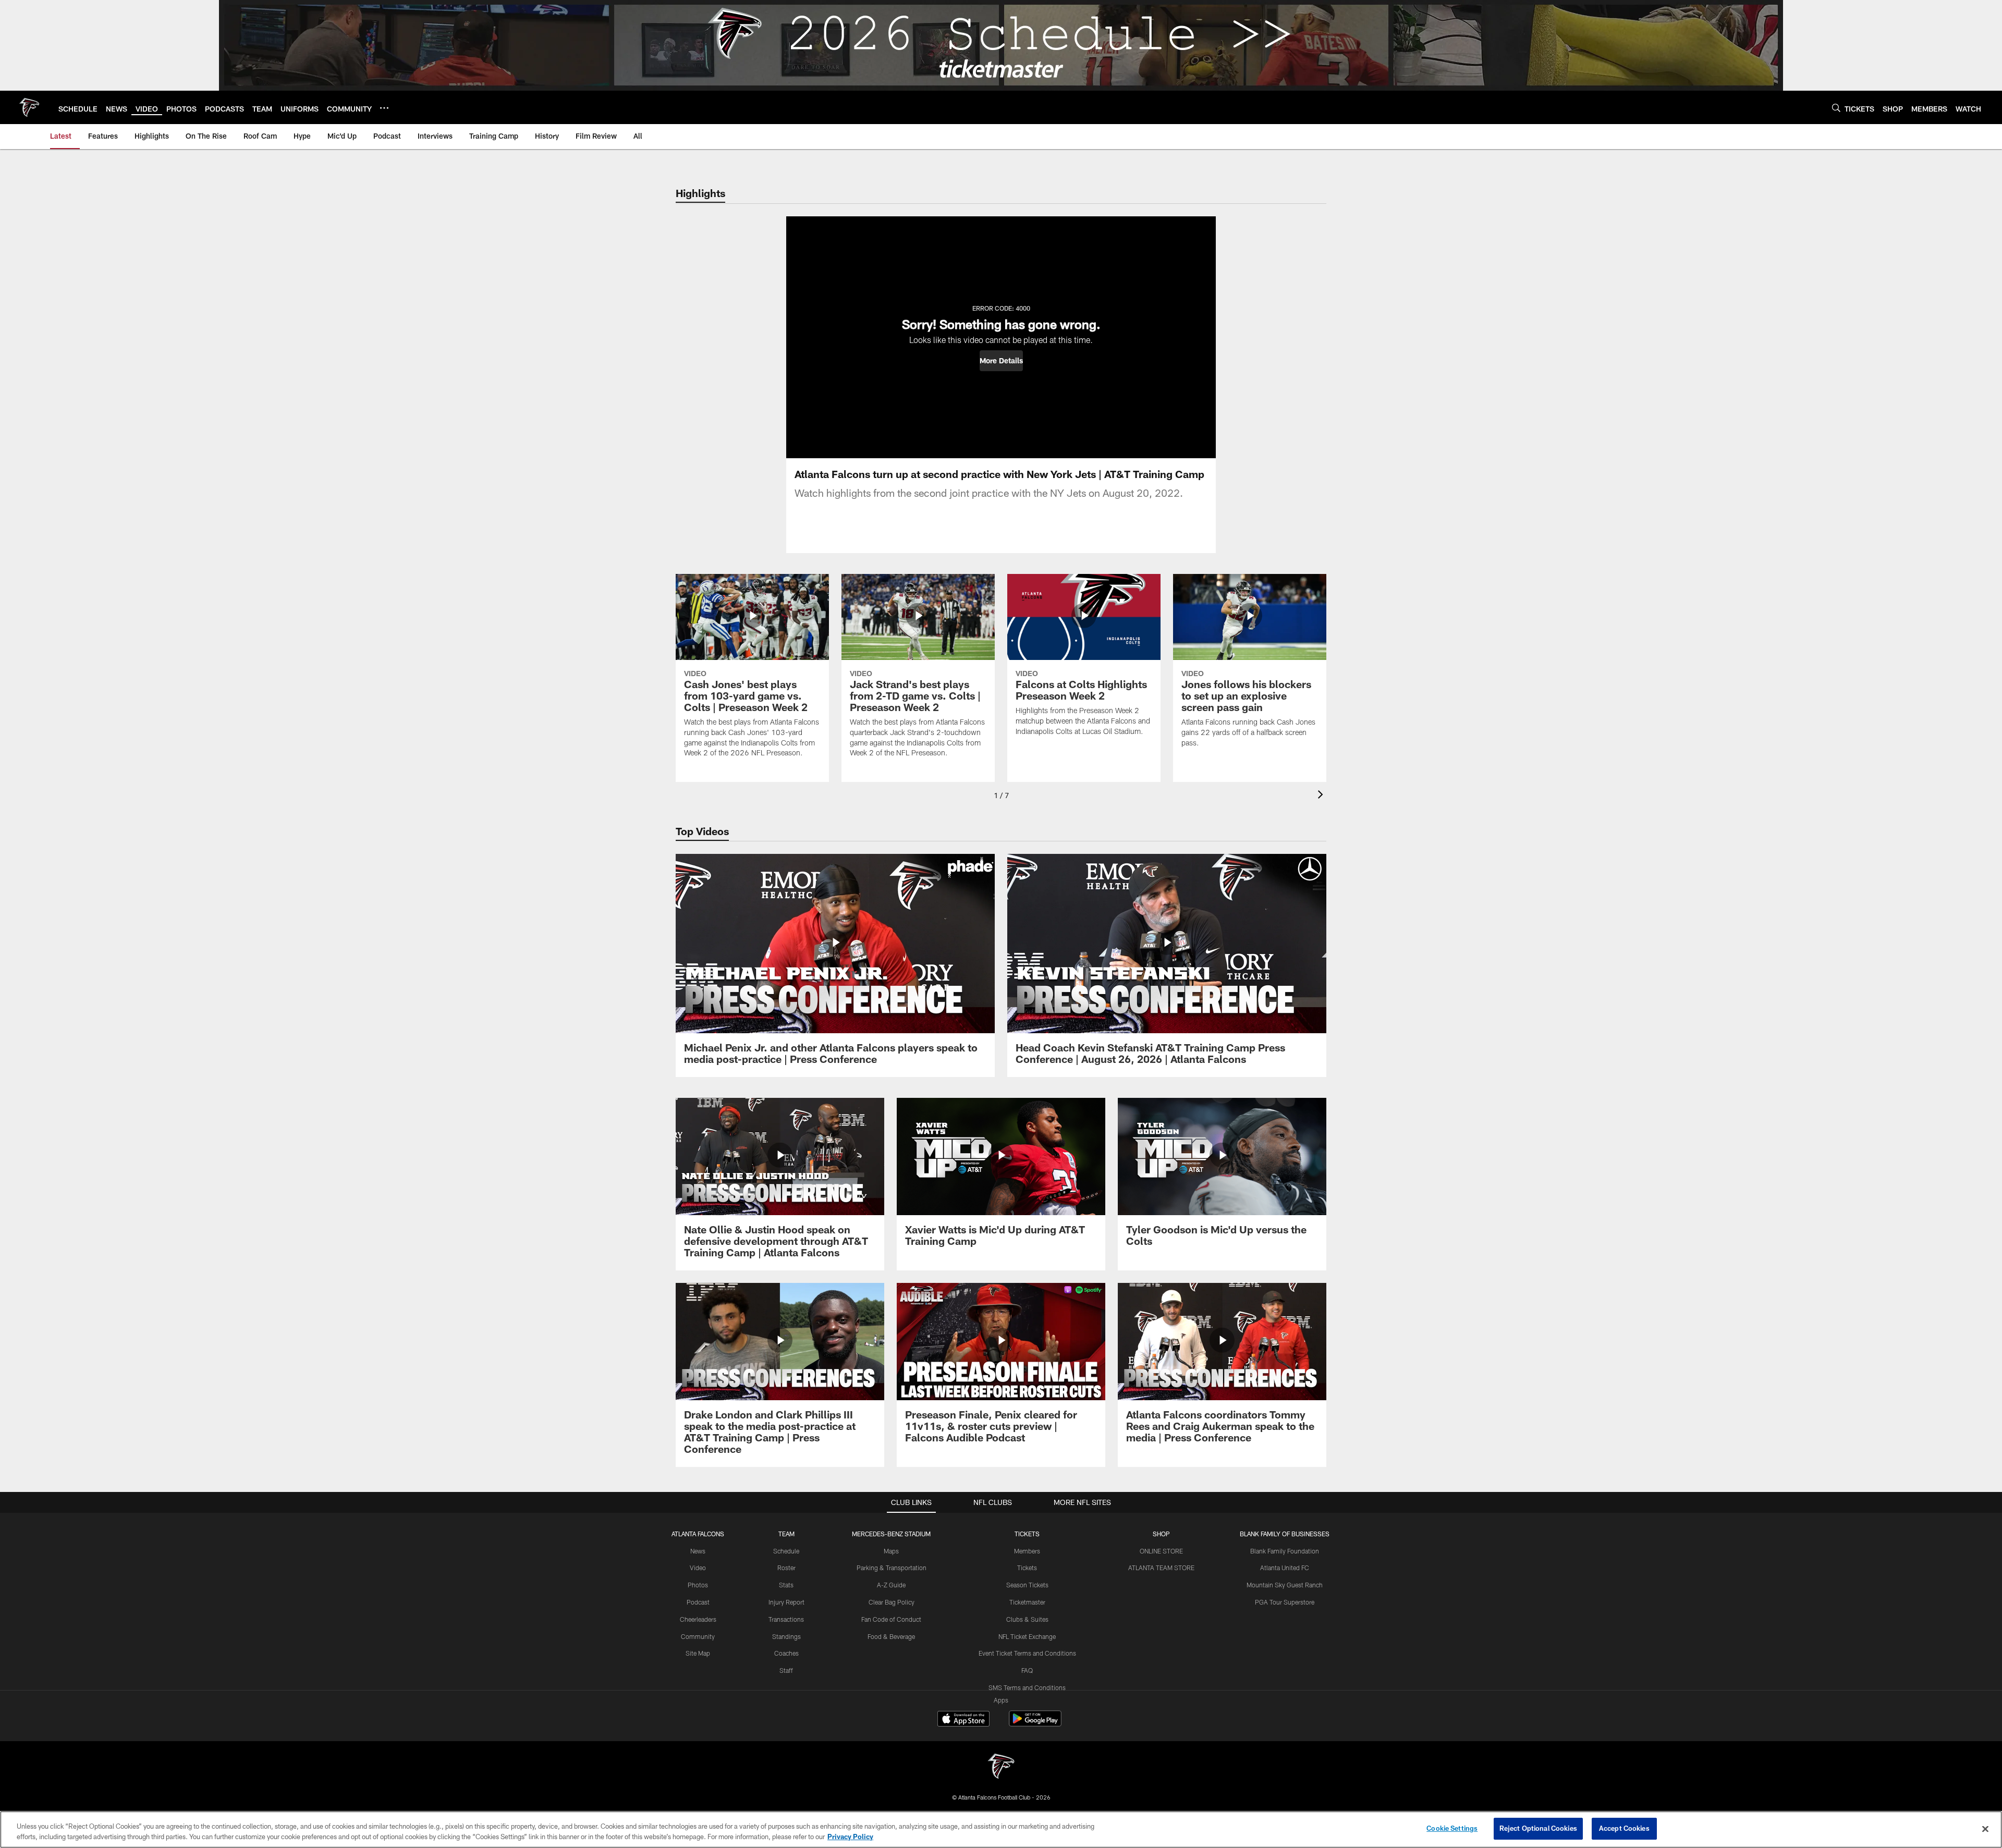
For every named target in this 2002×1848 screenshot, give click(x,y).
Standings (786, 1636)
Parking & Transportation (892, 1568)
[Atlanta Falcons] (1001, 1767)
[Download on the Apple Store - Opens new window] (963, 1720)
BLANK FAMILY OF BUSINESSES (1285, 1534)
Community (698, 1636)
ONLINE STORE (1161, 1551)
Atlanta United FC (1285, 1568)
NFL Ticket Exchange (1027, 1636)
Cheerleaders (698, 1619)
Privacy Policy (850, 1837)
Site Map (698, 1653)
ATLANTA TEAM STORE (1161, 1568)
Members (1027, 1551)
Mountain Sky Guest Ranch (1285, 1585)
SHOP (1161, 1534)
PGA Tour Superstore (1285, 1602)
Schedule (786, 1551)
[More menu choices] (384, 108)
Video (698, 1568)
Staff (786, 1670)
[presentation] (1322, 796)
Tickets (1027, 1568)
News (698, 1551)
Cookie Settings (1452, 1828)
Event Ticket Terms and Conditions (1027, 1653)
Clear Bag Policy (892, 1602)
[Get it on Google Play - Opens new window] (1035, 1724)
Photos (698, 1585)
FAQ (1027, 1670)
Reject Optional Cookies (1538, 1828)
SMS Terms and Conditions (1027, 1687)
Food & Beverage (891, 1636)
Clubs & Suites (1027, 1619)
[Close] (1985, 1829)
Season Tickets (1027, 1585)
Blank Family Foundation (1285, 1551)
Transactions (786, 1619)
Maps (891, 1551)
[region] (1001, 1829)
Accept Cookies (1624, 1828)
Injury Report (786, 1602)
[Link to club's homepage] (29, 107)
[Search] (1836, 108)
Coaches (786, 1653)
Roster (786, 1568)
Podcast (698, 1602)
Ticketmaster (1027, 1602)
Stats (786, 1585)
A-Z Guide (891, 1585)
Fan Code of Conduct (891, 1619)
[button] (1001, 361)
